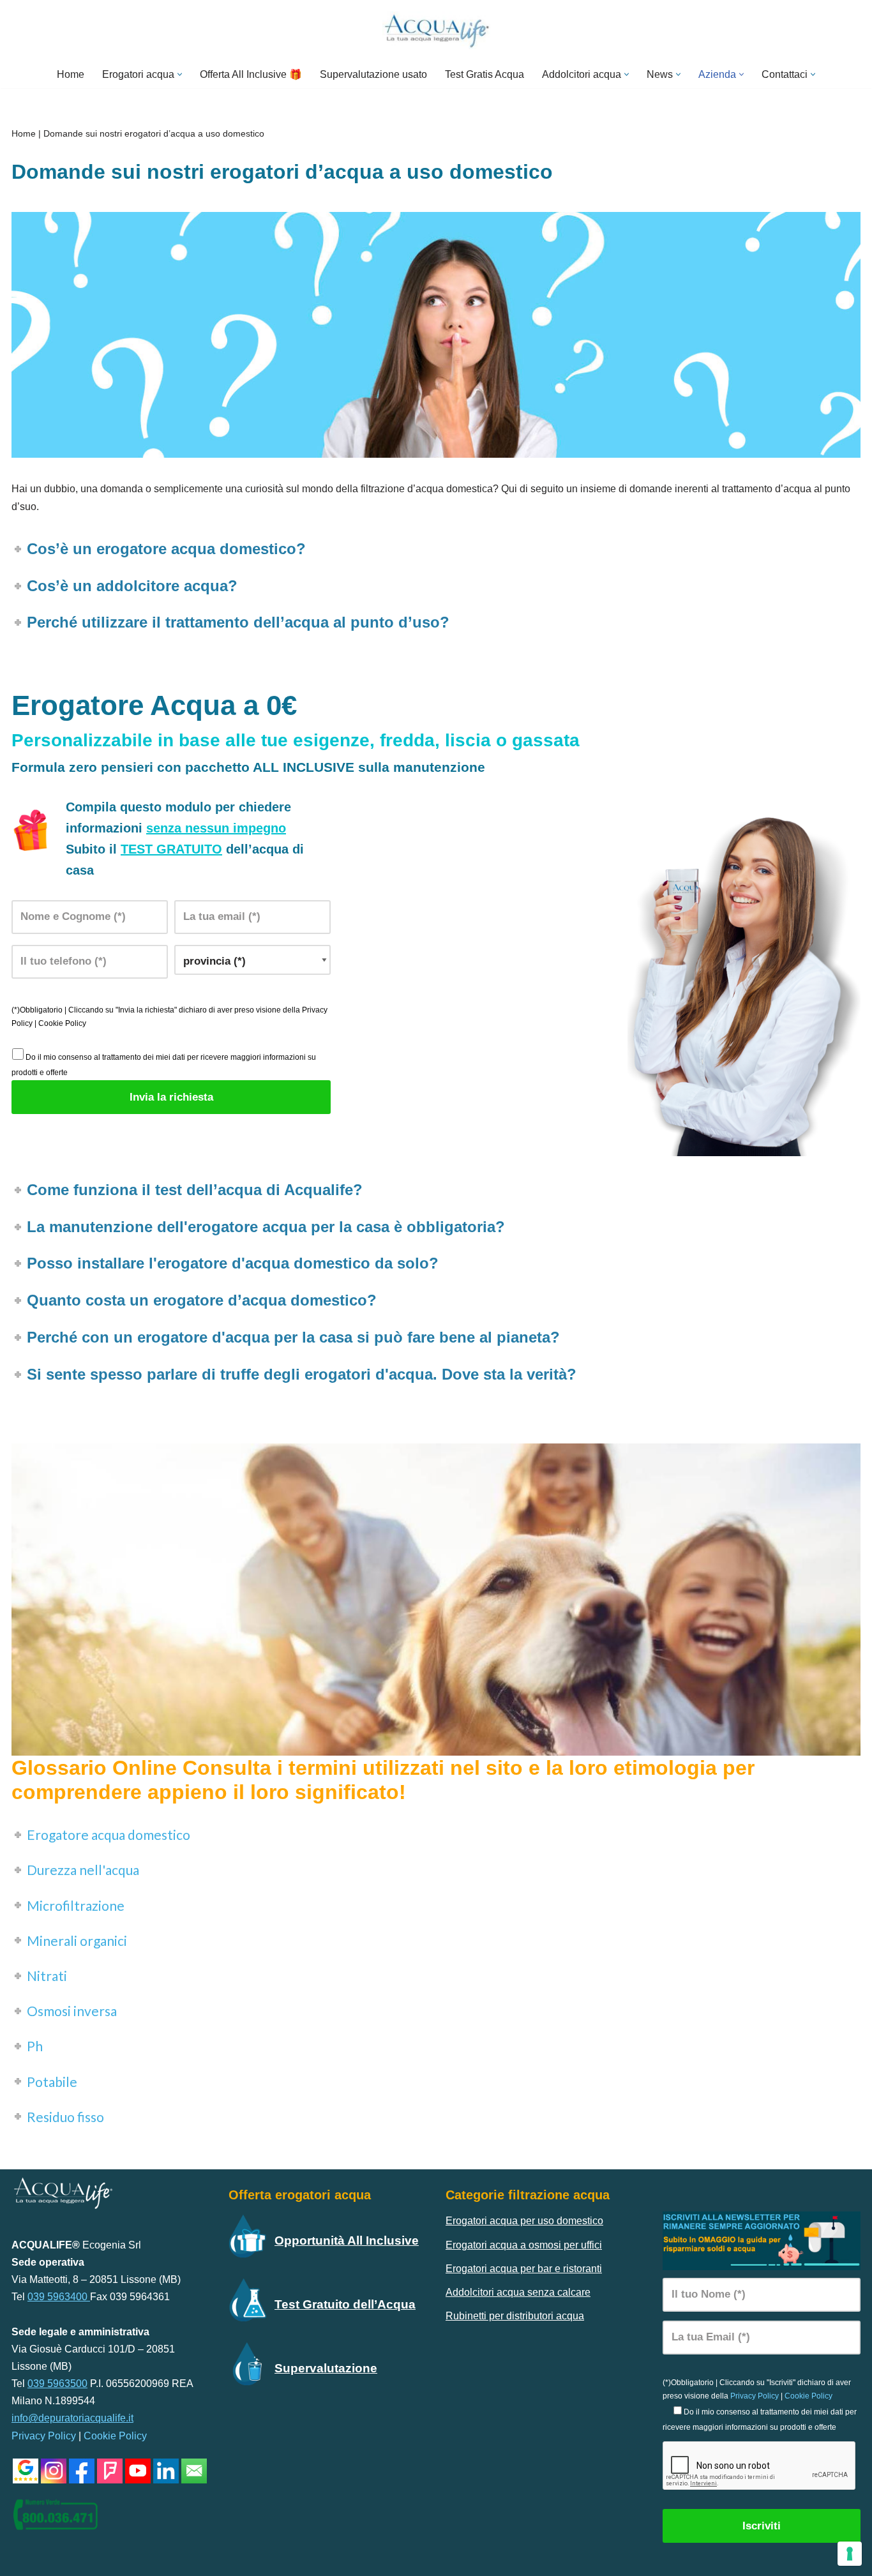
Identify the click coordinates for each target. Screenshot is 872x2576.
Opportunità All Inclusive (347, 2241)
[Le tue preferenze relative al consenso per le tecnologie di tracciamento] (850, 2554)
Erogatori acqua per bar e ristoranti (524, 2269)
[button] (180, 74)
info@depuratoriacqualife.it (72, 2418)
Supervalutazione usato (373, 74)
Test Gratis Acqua (485, 74)
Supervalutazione (326, 2368)
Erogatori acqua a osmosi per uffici (524, 2245)
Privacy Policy (44, 2436)
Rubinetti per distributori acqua (515, 2316)
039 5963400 (59, 2297)
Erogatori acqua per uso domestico (524, 2221)
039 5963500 (57, 2384)
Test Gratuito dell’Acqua (345, 2304)
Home (71, 74)
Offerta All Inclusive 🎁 (251, 74)
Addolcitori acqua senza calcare (518, 2292)
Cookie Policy (62, 1023)
